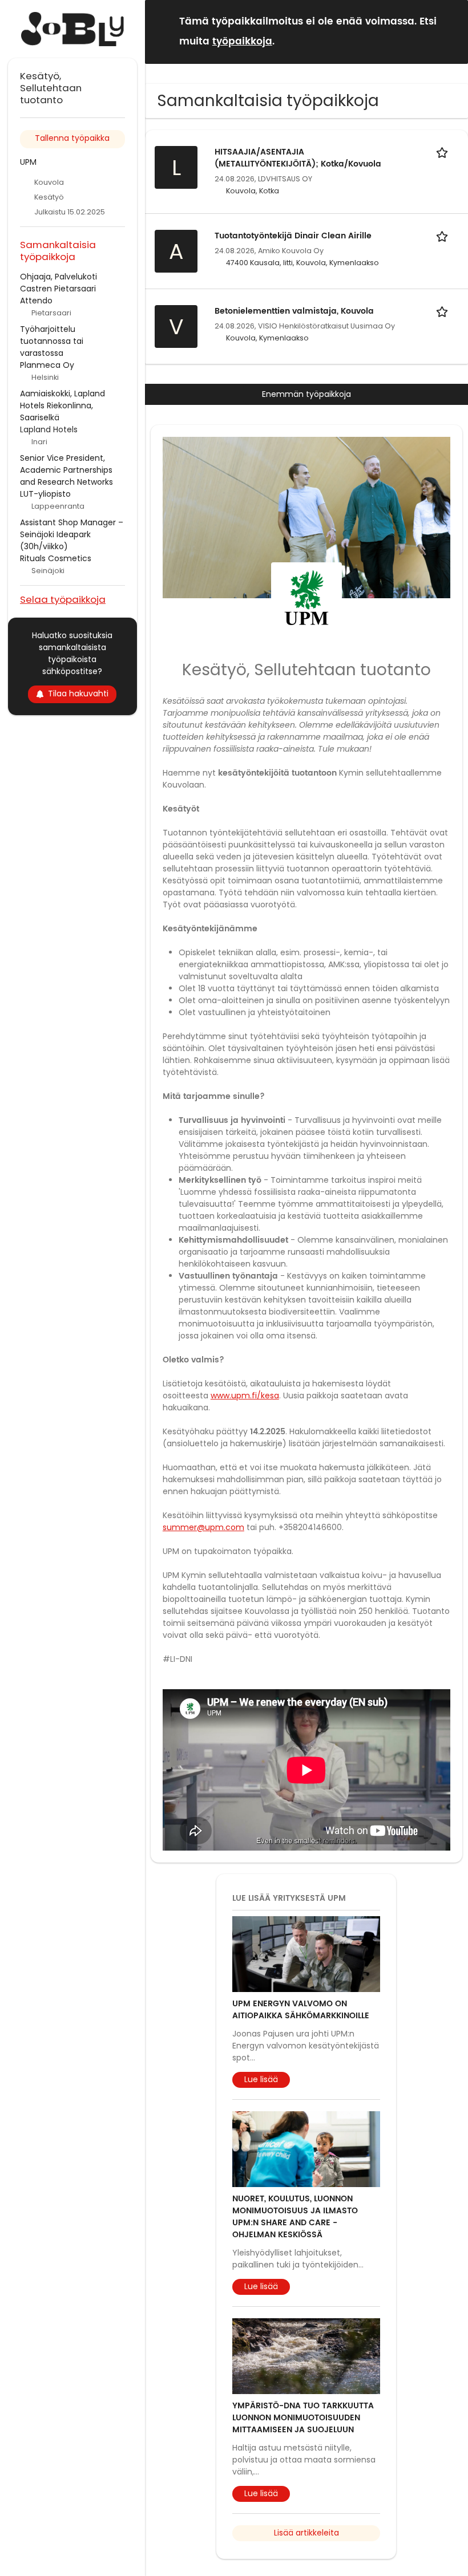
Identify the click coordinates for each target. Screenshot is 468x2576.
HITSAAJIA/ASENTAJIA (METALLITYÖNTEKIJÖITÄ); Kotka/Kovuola (298, 158)
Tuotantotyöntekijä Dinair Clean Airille (293, 236)
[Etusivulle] (72, 29)
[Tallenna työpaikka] (444, 152)
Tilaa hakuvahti (78, 693)
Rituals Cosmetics (56, 558)
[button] (450, 31)
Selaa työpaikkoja (63, 599)
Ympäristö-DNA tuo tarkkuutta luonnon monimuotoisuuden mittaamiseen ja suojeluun (303, 2418)
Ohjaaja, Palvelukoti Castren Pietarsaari (58, 283)
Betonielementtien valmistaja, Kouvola (294, 311)
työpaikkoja (242, 42)
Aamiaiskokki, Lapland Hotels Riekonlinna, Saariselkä (62, 405)
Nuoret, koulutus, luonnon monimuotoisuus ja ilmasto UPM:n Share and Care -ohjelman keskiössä (295, 2217)
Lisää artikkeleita (306, 2533)
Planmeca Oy (47, 365)
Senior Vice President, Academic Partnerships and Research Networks (66, 470)
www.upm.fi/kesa (245, 1395)
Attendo (36, 301)
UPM (28, 162)
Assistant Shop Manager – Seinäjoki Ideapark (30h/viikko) (72, 534)
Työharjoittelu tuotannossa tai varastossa (52, 341)
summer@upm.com (203, 1527)
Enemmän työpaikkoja (306, 394)
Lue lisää (261, 2079)
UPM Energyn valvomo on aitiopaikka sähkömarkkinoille (301, 2010)
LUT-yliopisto (45, 494)
